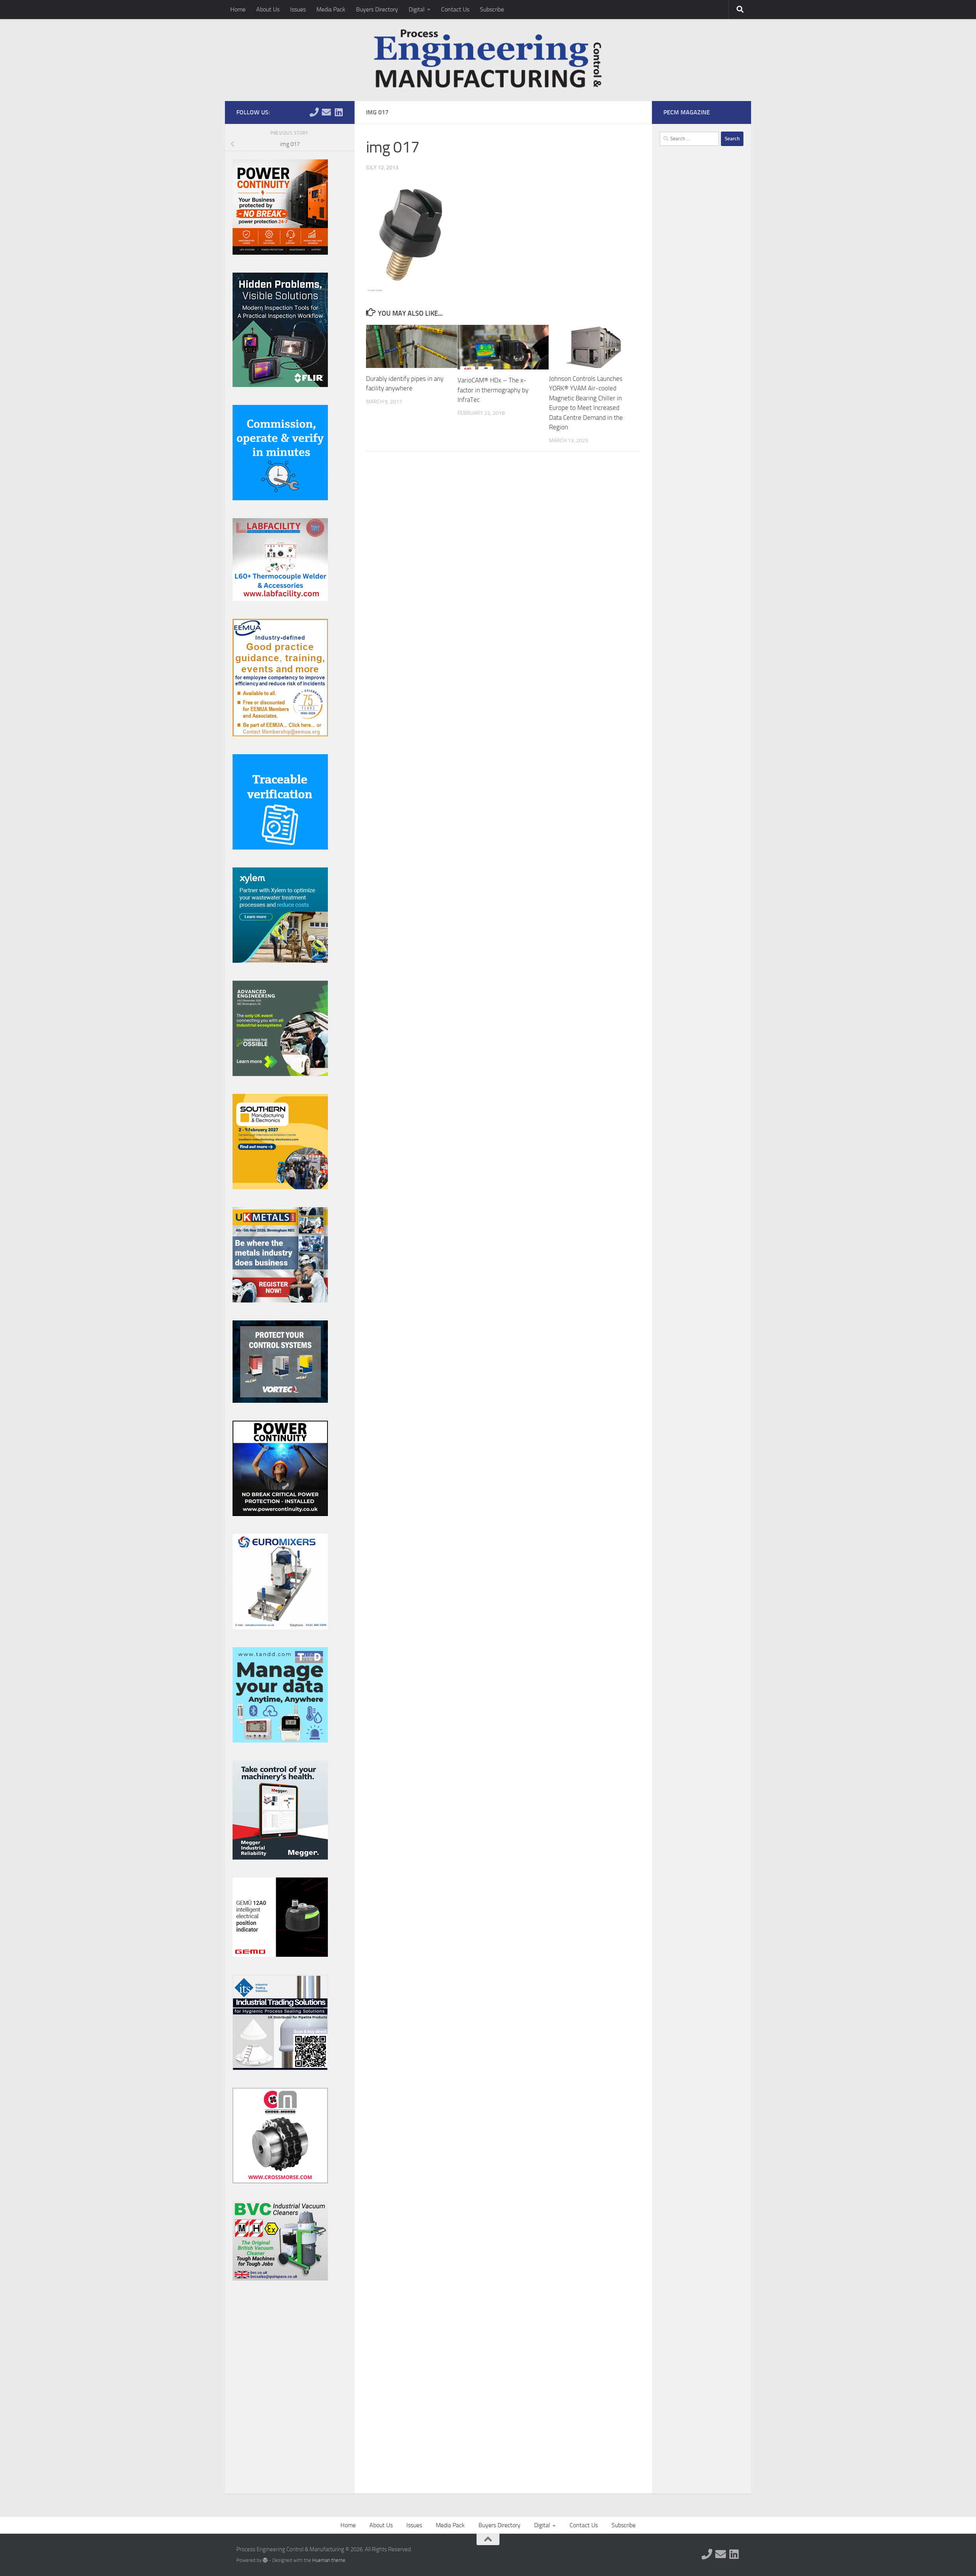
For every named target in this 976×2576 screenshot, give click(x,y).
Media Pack (331, 9)
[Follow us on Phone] (314, 112)
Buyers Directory (377, 9)
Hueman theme (329, 2560)
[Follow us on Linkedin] (339, 112)
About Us (268, 9)
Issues (298, 9)
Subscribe (492, 9)
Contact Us (455, 9)
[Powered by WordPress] (265, 2560)
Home (238, 9)
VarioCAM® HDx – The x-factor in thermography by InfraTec (493, 390)
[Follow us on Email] (326, 112)
